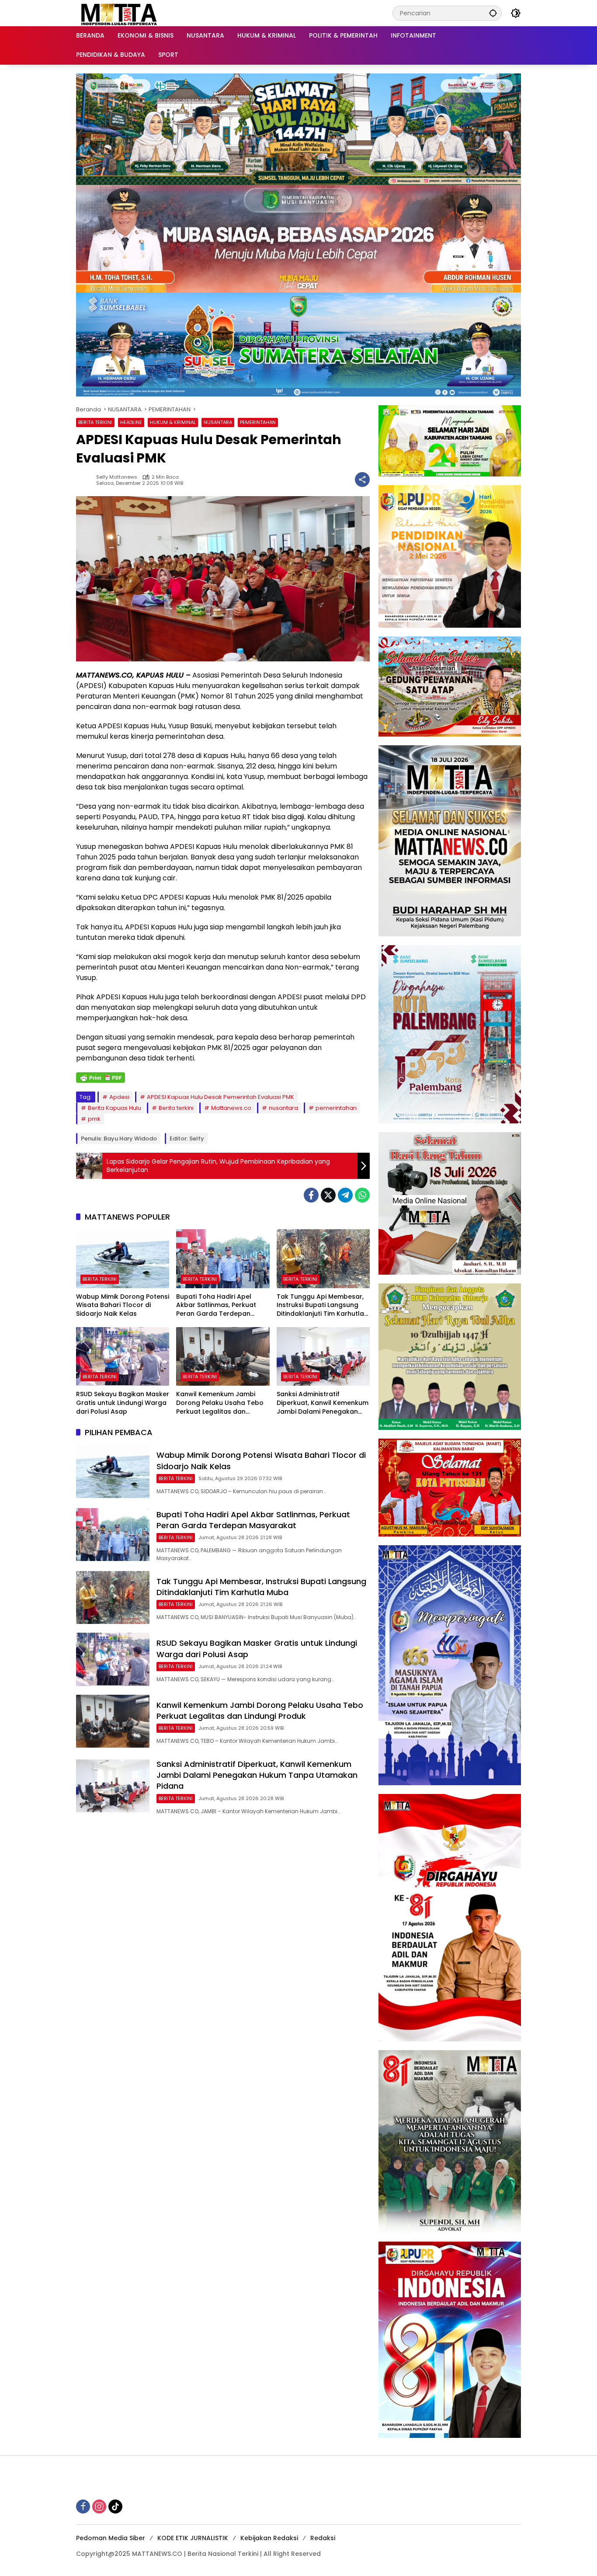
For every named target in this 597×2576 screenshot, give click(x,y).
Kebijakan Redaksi (269, 2538)
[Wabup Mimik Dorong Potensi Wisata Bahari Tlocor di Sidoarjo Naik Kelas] (123, 1258)
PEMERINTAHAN (258, 422)
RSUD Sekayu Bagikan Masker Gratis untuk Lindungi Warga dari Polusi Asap (123, 1403)
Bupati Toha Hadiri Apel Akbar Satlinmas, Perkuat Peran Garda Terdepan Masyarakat (216, 1305)
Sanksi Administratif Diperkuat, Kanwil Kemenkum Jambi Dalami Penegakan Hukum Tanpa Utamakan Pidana (323, 1403)
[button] (493, 13)
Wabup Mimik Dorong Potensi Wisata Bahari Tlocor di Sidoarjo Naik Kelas (123, 1305)
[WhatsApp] (362, 1195)
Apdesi (119, 1097)
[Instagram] (99, 2506)
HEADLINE (131, 422)
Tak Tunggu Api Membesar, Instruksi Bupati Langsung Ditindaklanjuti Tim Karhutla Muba (320, 1305)
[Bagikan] (362, 480)
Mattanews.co (231, 1108)
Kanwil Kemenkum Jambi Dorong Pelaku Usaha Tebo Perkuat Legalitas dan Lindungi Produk (220, 1403)
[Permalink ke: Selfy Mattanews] (86, 480)
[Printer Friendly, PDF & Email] (101, 1078)
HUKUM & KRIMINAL (173, 422)
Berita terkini (176, 1108)
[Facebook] (311, 1195)
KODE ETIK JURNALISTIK (193, 2538)
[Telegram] (345, 1195)
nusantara (283, 1108)
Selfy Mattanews (117, 477)
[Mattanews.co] (120, 13)
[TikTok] (115, 2506)
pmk (94, 1119)
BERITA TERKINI (95, 422)
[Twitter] (328, 1195)
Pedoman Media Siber (111, 2538)
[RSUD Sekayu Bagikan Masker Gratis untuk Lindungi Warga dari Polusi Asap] (123, 1356)
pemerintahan (336, 1108)
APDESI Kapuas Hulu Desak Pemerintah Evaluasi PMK (220, 1097)
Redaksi (323, 2538)
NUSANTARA (218, 422)
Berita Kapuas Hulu (115, 1108)
